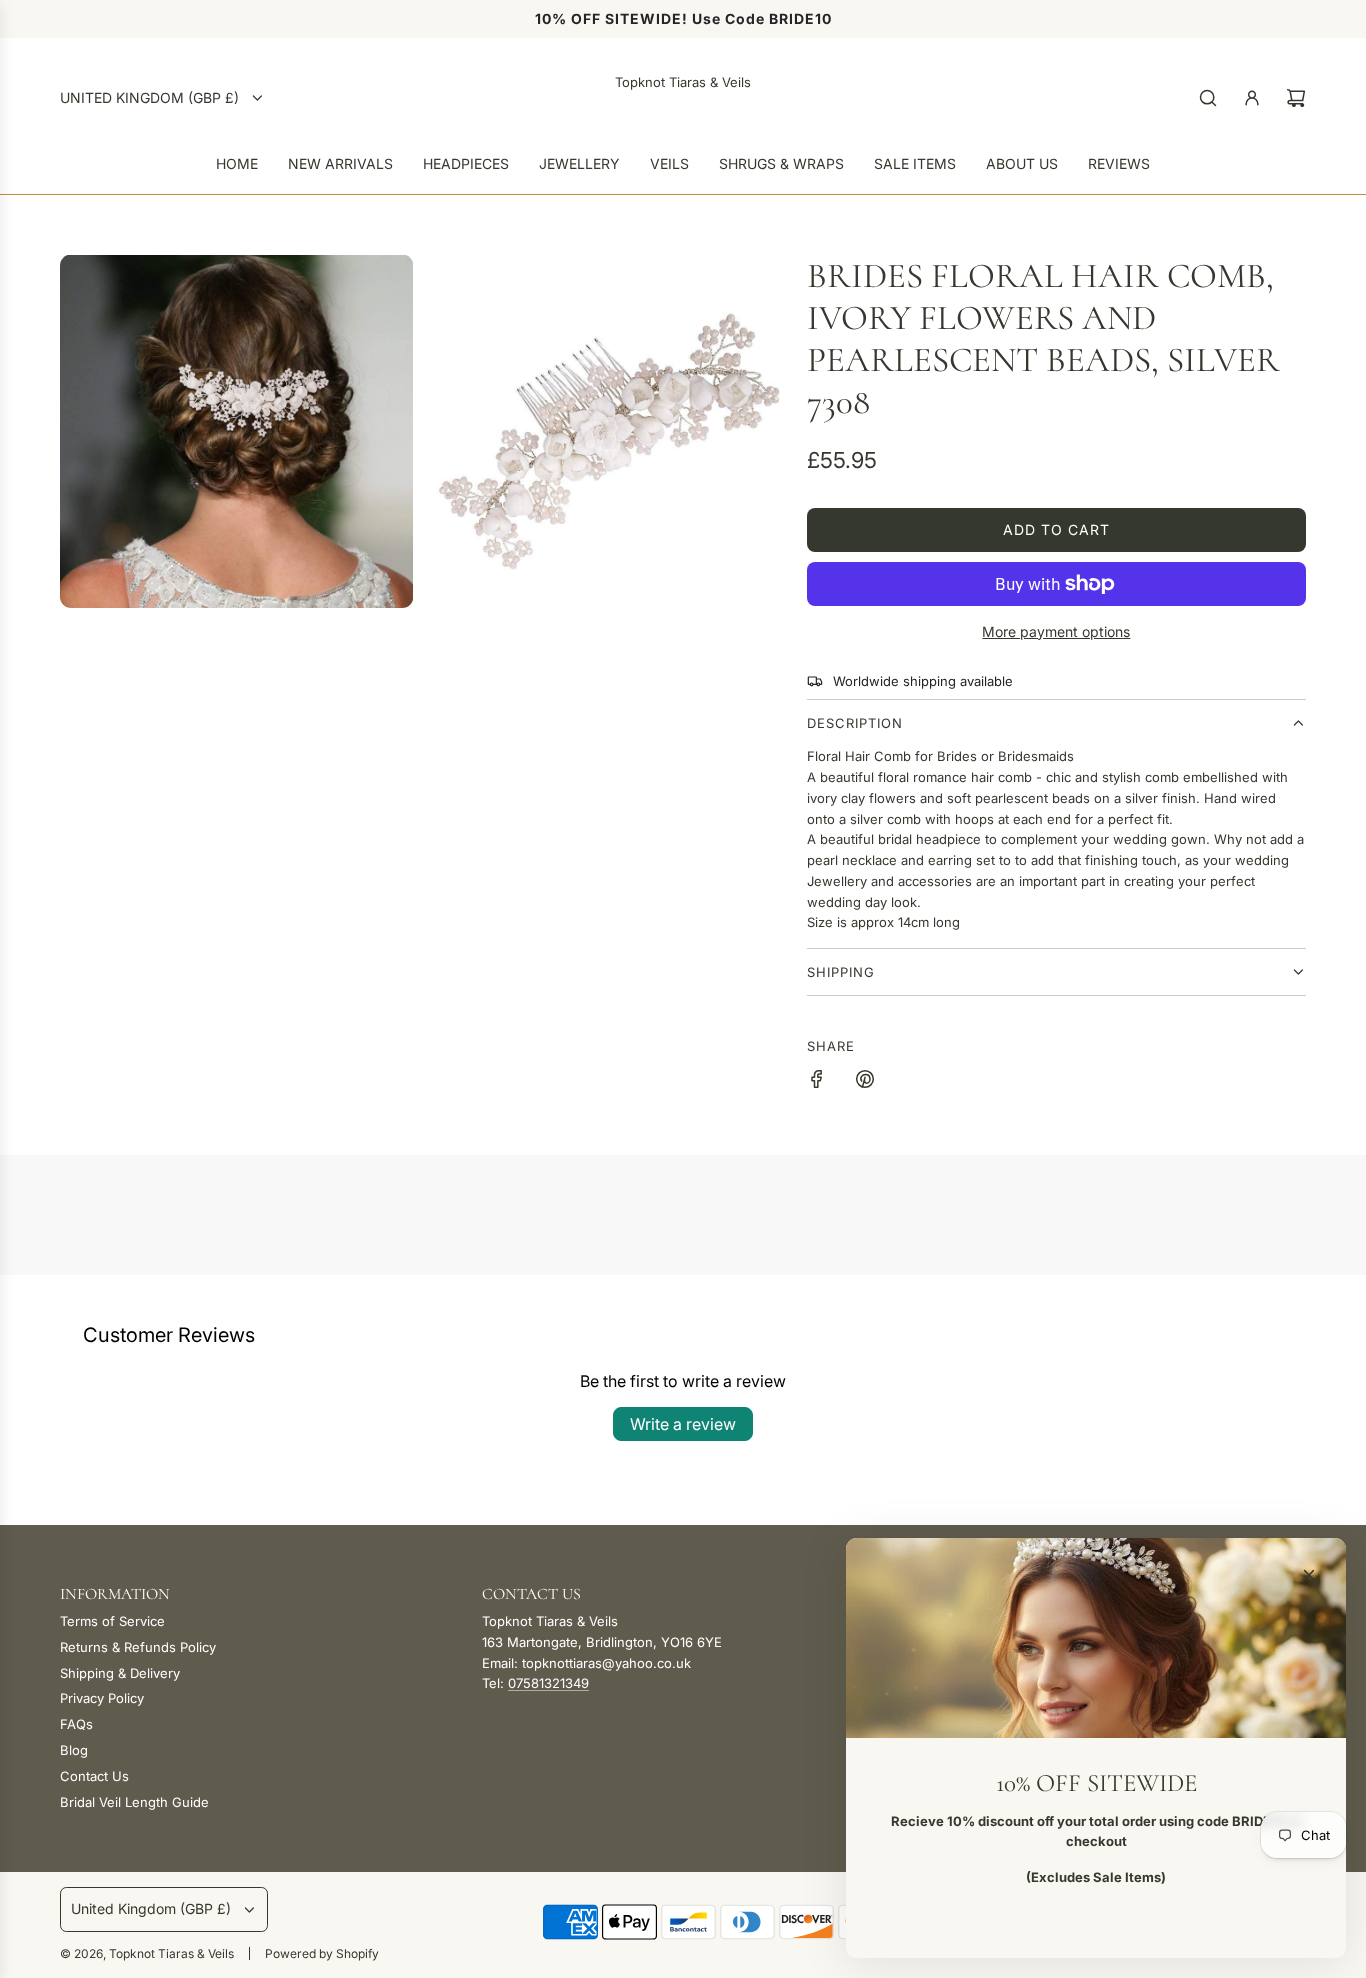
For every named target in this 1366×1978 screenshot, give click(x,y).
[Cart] (1296, 98)
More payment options (1056, 631)
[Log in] (1252, 98)
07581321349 (548, 1683)
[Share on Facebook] (817, 1082)
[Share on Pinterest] (865, 1082)
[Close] (1309, 1575)
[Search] (1208, 98)
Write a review (683, 1424)
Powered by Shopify (322, 1953)
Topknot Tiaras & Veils (683, 82)
